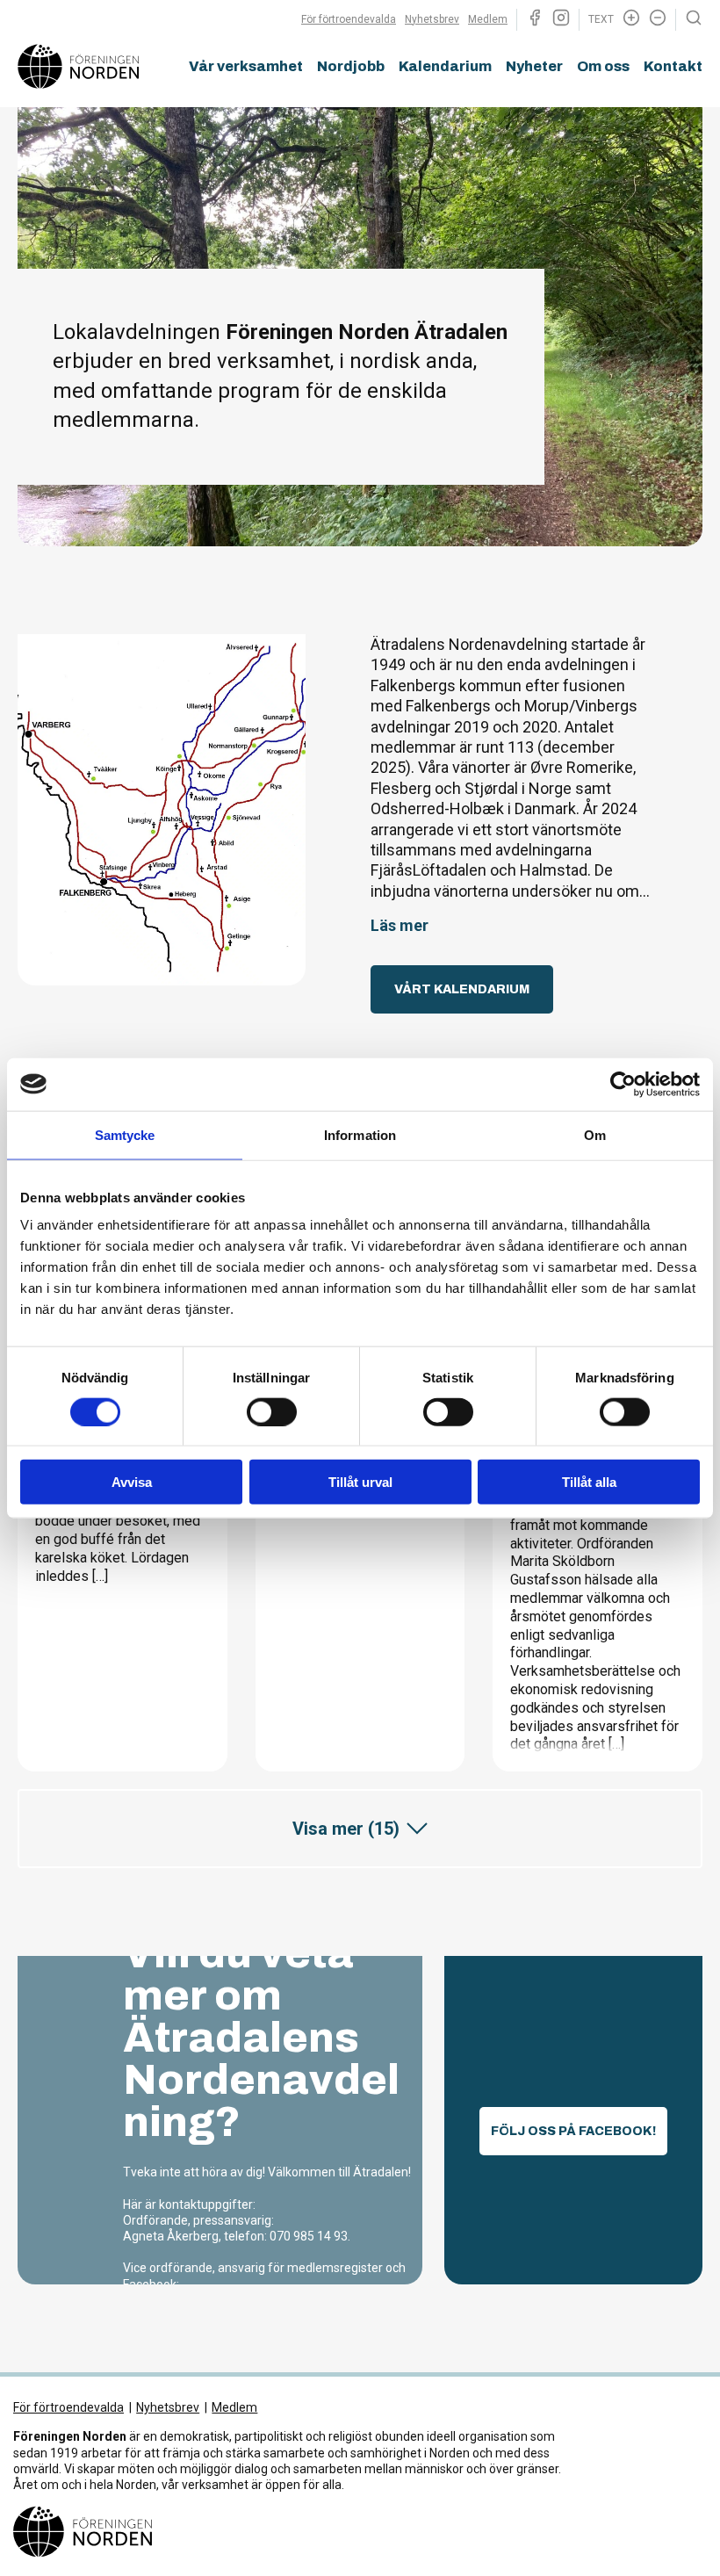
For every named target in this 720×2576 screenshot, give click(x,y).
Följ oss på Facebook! (573, 2131)
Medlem (488, 19)
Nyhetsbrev (432, 19)
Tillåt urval (360, 1482)
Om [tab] (595, 1134)
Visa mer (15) (346, 1829)
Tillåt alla (589, 1482)
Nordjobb (351, 66)
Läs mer (400, 925)
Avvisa (132, 1482)
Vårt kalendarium (462, 989)
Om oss (603, 66)
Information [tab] (360, 1134)
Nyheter (534, 66)
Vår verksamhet (246, 66)
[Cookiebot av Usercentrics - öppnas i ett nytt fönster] (623, 1084)
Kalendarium (445, 66)
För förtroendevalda (349, 19)
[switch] (272, 1411)
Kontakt (673, 66)
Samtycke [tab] (125, 1134)
